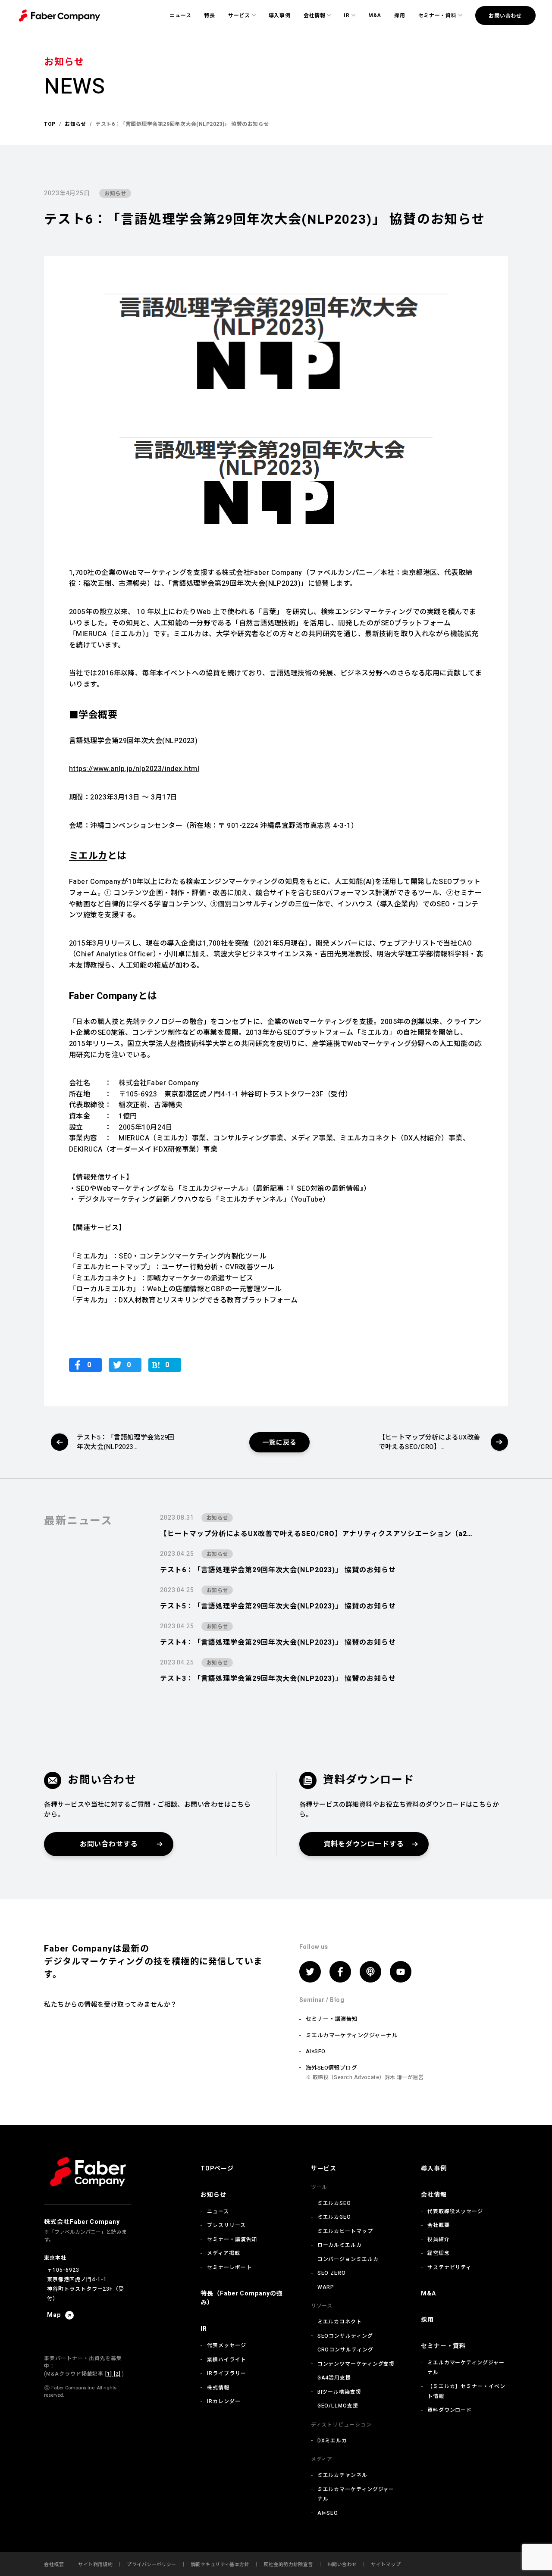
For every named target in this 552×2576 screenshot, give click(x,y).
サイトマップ (386, 2565)
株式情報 (218, 2388)
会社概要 (439, 2225)
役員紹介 (439, 2239)
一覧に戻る (279, 1443)
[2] (116, 2374)
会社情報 (315, 16)
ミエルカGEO (334, 2217)
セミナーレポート (229, 2267)
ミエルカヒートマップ (345, 2231)
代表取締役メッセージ (455, 2211)
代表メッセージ (226, 2345)
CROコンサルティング (345, 2350)
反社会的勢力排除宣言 (288, 2565)
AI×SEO (316, 2051)
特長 (209, 16)
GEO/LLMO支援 (338, 2406)
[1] (109, 2374)
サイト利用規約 (95, 2565)
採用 (400, 16)
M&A (375, 16)
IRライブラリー (226, 2373)
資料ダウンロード (450, 2410)
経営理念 (439, 2253)
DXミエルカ (332, 2441)
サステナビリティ (449, 2267)
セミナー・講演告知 (332, 2019)
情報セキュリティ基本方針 (220, 2565)
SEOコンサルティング (345, 2336)
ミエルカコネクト (340, 2322)
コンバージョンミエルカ (348, 2259)
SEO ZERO (332, 2273)
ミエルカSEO (334, 2203)
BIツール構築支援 (339, 2392)
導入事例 (280, 16)
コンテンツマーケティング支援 (356, 2364)
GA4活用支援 (334, 2378)
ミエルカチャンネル (342, 2475)
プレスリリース (226, 2225)
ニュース (180, 16)
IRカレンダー (224, 2401)
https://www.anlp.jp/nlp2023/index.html (134, 769)
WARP (326, 2287)
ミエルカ (88, 856)
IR (347, 16)
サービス (239, 16)
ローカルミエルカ (340, 2245)
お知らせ (115, 194)
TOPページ (217, 2169)
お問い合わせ (505, 16)
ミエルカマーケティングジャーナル (352, 2035)
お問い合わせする (109, 1844)
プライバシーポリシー (152, 2565)
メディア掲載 (223, 2253)
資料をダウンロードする (364, 1844)
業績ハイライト (226, 2360)
